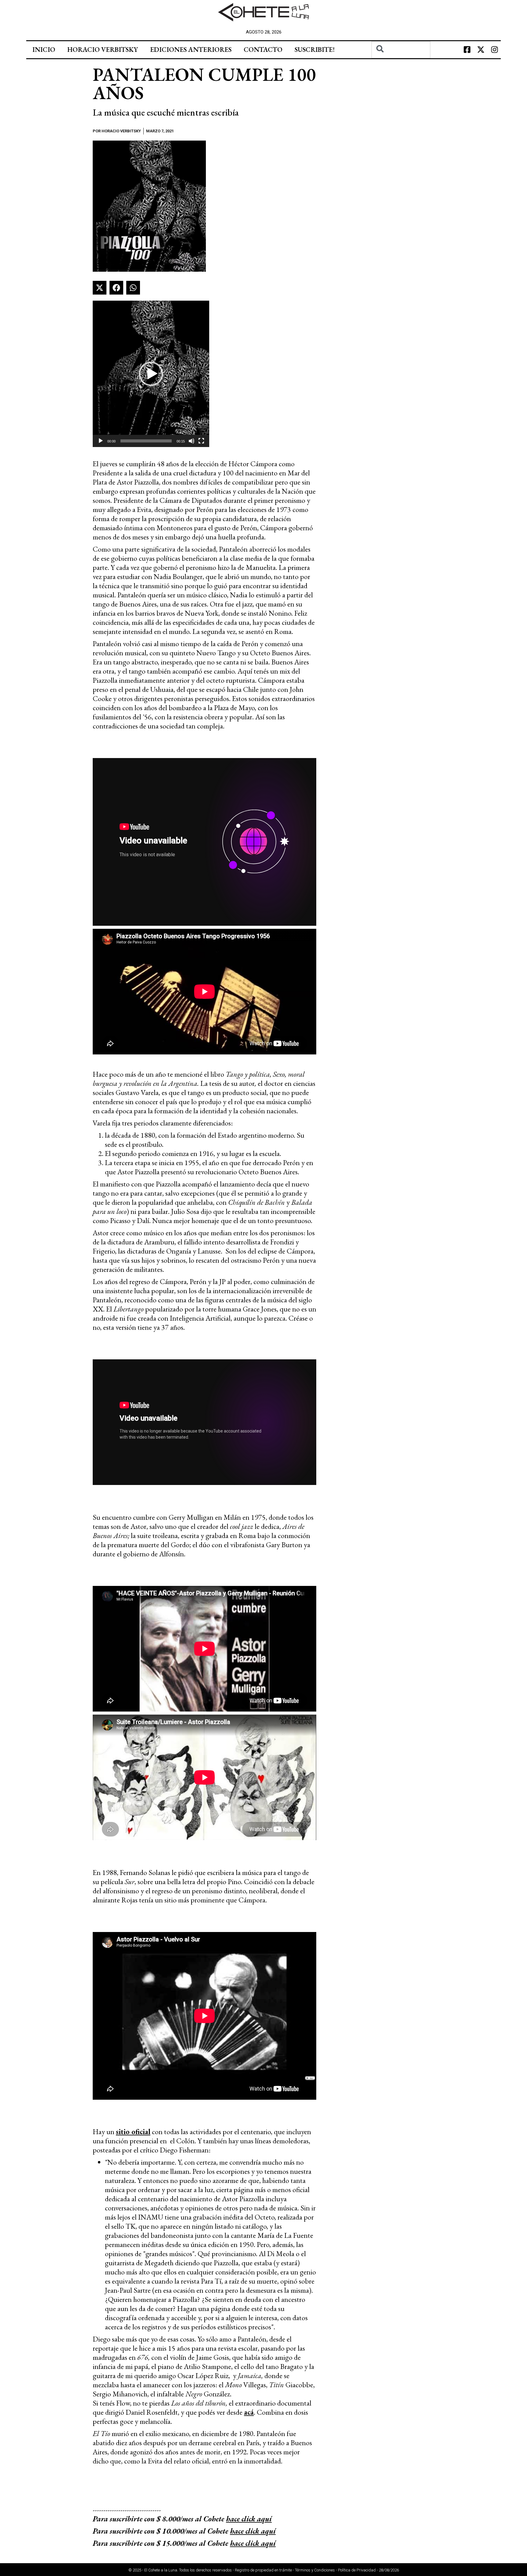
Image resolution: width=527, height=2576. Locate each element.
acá (249, 2412)
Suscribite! (315, 50)
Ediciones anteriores (191, 50)
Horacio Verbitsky (103, 50)
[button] (100, 288)
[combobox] (401, 50)
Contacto (263, 50)
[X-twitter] (481, 50)
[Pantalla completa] (201, 441)
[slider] (146, 441)
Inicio (44, 50)
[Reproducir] (101, 441)
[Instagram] (495, 50)
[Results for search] (401, 62)
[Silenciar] (192, 441)
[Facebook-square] (467, 50)
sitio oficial (133, 2132)
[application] (151, 374)
